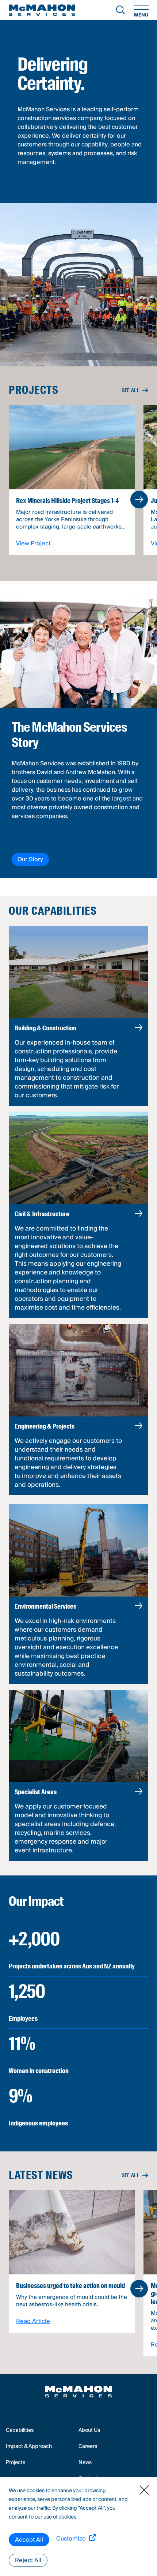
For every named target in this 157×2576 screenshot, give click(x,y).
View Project (33, 544)
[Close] (144, 2490)
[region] (78, 2527)
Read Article (33, 2321)
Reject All (28, 2560)
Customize (71, 2539)
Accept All (29, 2540)
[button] (139, 500)
